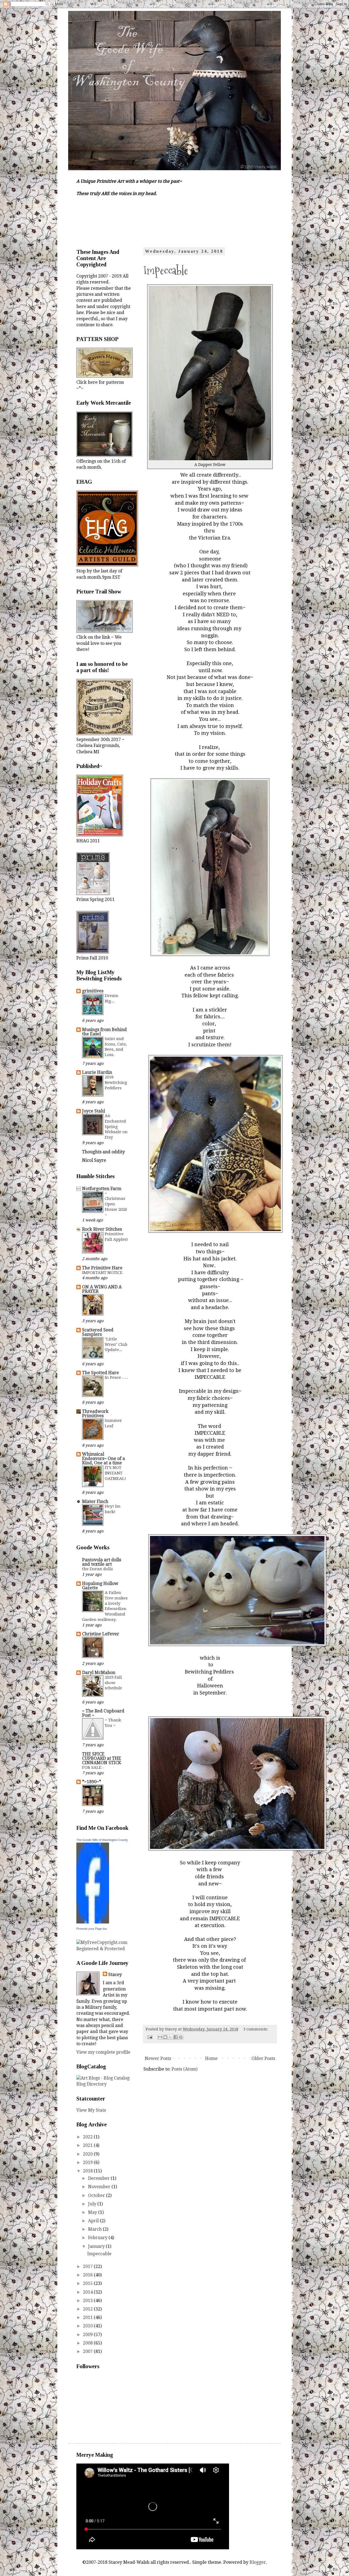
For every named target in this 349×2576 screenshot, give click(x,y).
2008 (88, 2343)
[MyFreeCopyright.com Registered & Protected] (104, 1949)
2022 (88, 2137)
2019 (88, 2162)
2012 (88, 2309)
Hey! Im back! (113, 1509)
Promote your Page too (92, 1929)
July (93, 2204)
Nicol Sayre (94, 1160)
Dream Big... (112, 998)
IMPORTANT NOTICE (102, 1273)
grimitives (93, 991)
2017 (88, 2266)
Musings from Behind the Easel (104, 1032)
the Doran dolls (97, 1569)
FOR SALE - (93, 1767)
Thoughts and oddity (103, 1152)
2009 (88, 2335)
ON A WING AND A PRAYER (102, 1289)
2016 (88, 2275)
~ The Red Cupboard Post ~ (103, 1713)
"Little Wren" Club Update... (116, 1345)
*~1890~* (92, 1782)
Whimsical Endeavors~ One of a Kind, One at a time (103, 1458)
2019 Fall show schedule (113, 1683)
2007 (88, 2351)
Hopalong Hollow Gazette (100, 1586)
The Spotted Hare (100, 1373)
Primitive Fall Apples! (116, 1237)
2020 (88, 2154)
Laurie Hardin (97, 1072)
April (94, 2221)
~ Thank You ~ (113, 1723)
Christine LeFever (101, 1634)
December (99, 2178)
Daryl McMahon (99, 1673)
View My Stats (91, 2110)
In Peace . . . (116, 1377)
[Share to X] (170, 2037)
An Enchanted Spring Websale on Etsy (116, 1127)
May (93, 2212)
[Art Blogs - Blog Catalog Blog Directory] (104, 2084)
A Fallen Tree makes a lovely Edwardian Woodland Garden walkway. (105, 1606)
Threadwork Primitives (95, 1414)
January (97, 2246)
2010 (88, 2326)
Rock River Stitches (102, 1229)
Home (211, 2058)
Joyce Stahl (94, 1111)
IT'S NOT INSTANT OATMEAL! (115, 1473)
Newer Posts (158, 2058)
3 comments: (256, 2029)
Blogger (258, 2562)
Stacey (115, 1975)
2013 (88, 2301)
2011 (88, 2317)
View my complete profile (103, 2052)
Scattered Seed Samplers (98, 1332)
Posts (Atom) (184, 2069)
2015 (88, 2283)
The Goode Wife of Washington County (102, 1840)
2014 (88, 2292)
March (95, 2229)
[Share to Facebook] (176, 2037)
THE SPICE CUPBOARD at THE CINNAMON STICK (102, 1758)
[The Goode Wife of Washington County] (93, 1922)
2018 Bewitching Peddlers (116, 1083)
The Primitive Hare (102, 1268)
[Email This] (160, 2037)
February (98, 2238)
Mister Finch (95, 1502)
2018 (88, 2171)
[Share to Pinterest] (181, 2037)
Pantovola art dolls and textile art (102, 1562)
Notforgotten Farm (102, 1189)
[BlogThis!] (165, 2037)
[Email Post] (150, 2037)
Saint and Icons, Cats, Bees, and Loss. (116, 1047)
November (100, 2187)
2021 (88, 2145)
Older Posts (263, 2058)
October (97, 2195)
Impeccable (166, 270)
